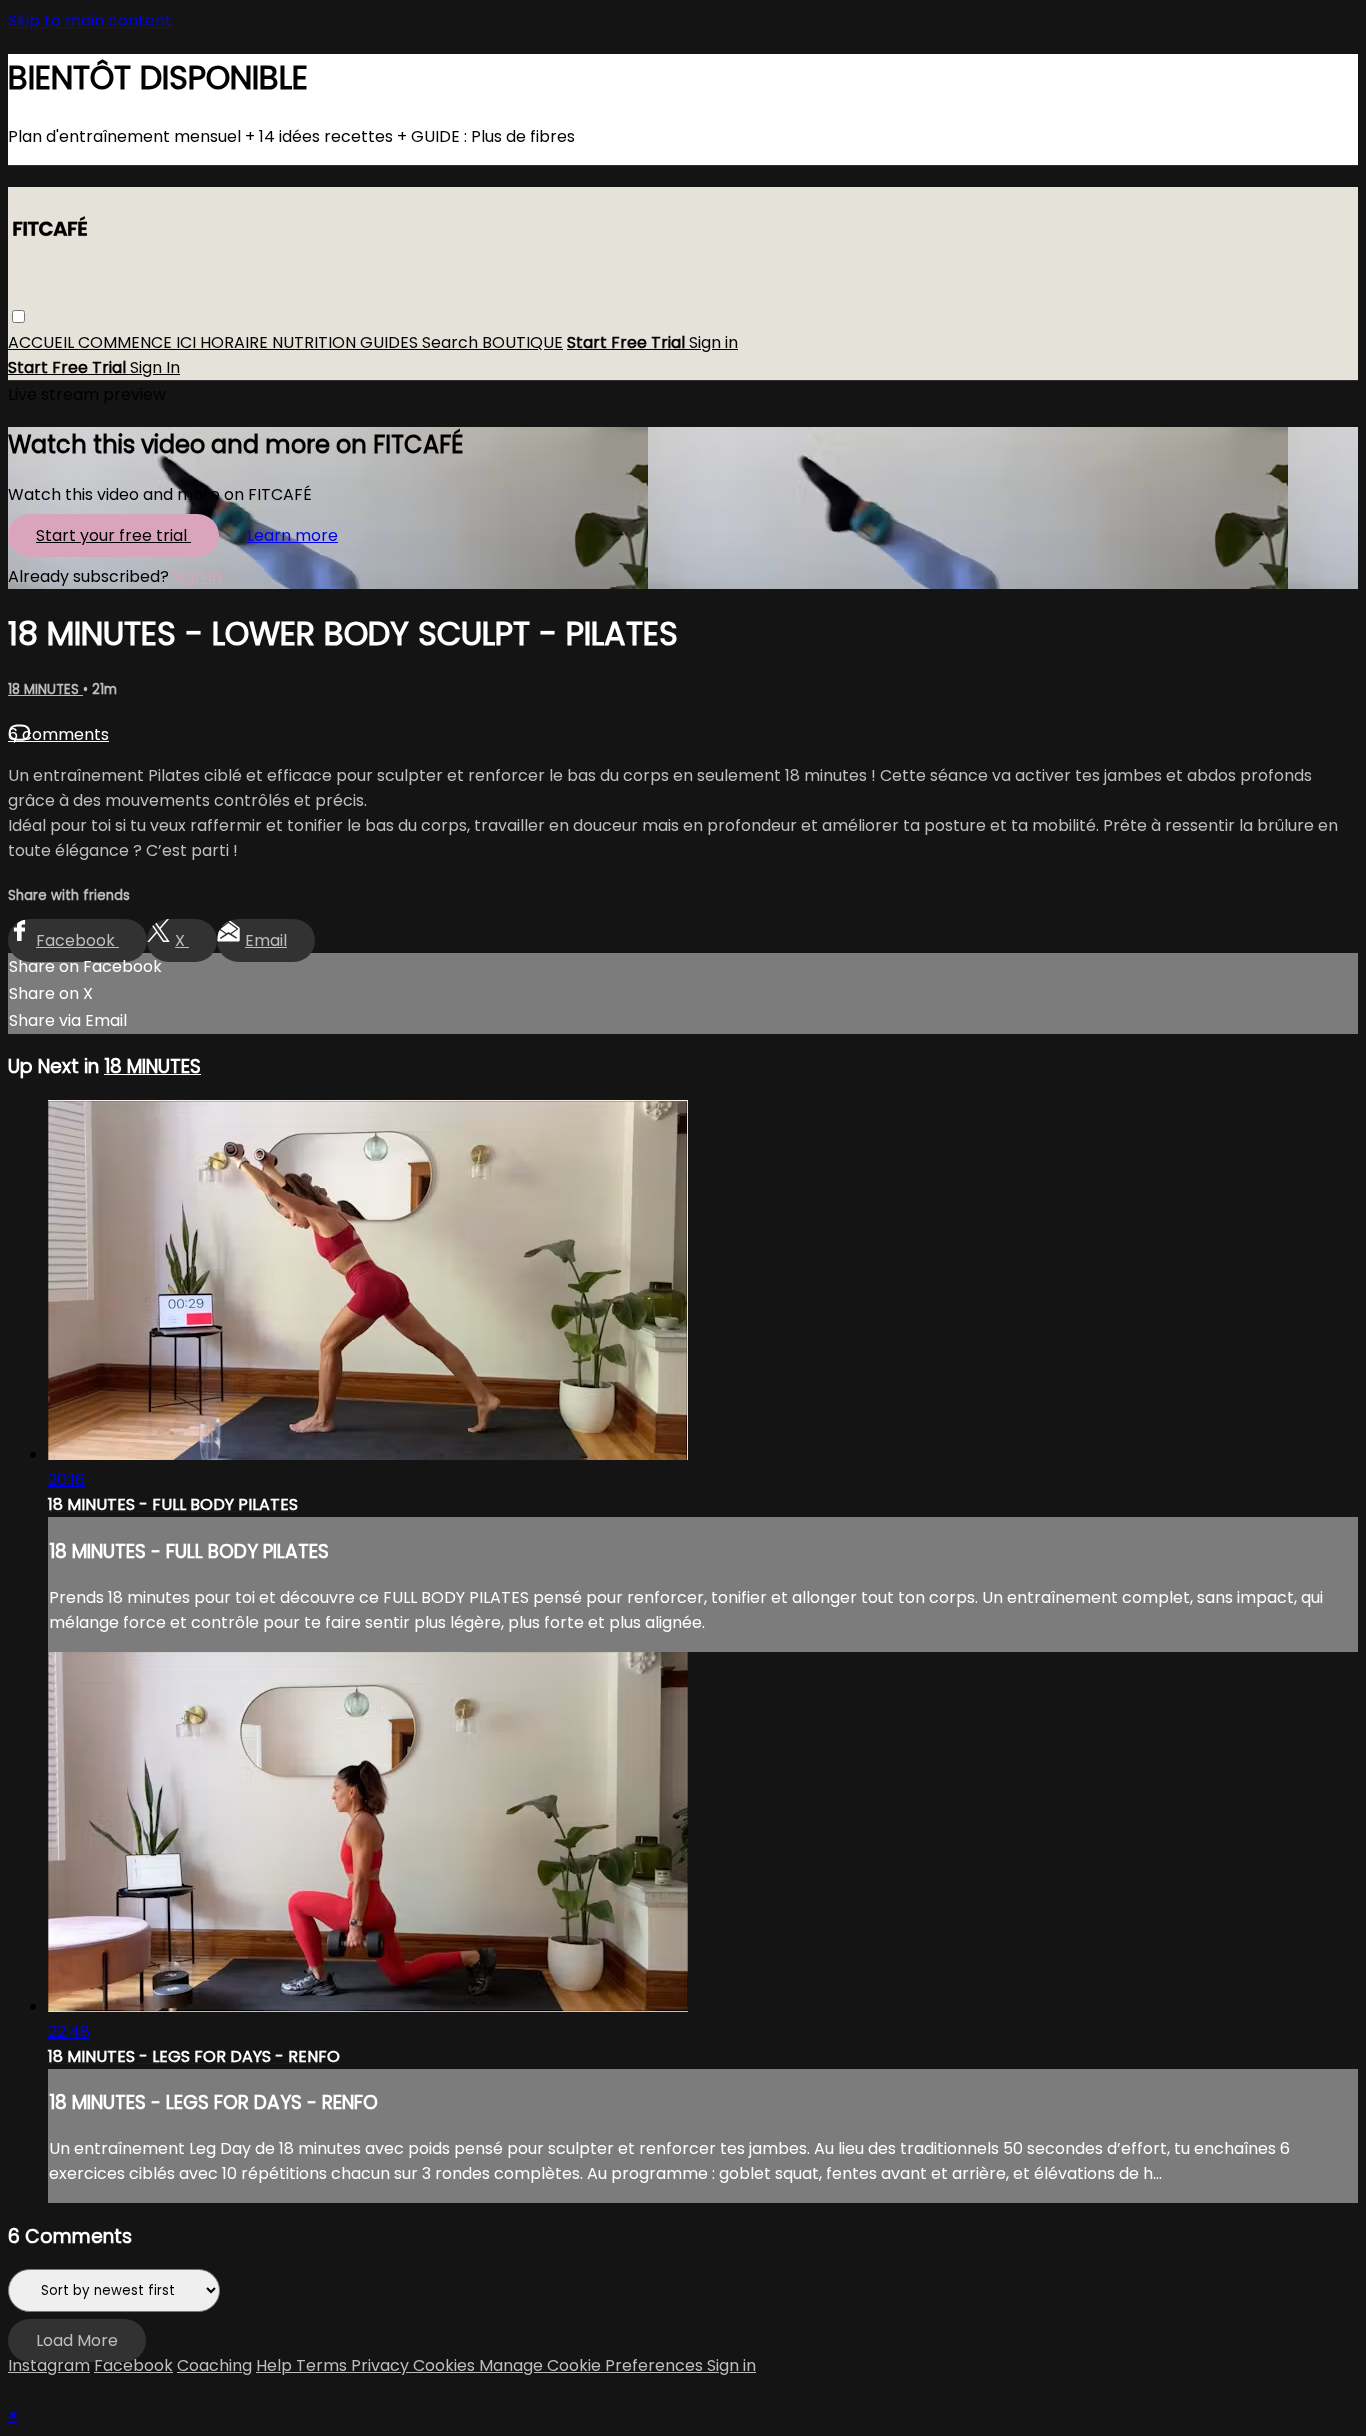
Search (452, 343)
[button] (18, 317)
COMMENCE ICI (139, 343)
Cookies (446, 2365)
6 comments (58, 734)
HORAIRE (236, 343)
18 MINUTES (45, 689)
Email (266, 940)
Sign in (713, 343)
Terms (323, 2365)
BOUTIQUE (522, 343)
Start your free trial (113, 535)
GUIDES (391, 343)
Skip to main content (90, 20)
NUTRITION (316, 343)
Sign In (155, 368)
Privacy (382, 2365)
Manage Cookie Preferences (593, 2365)
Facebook (77, 940)
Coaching (214, 2365)
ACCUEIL (43, 343)
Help (276, 2365)
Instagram (49, 2365)
